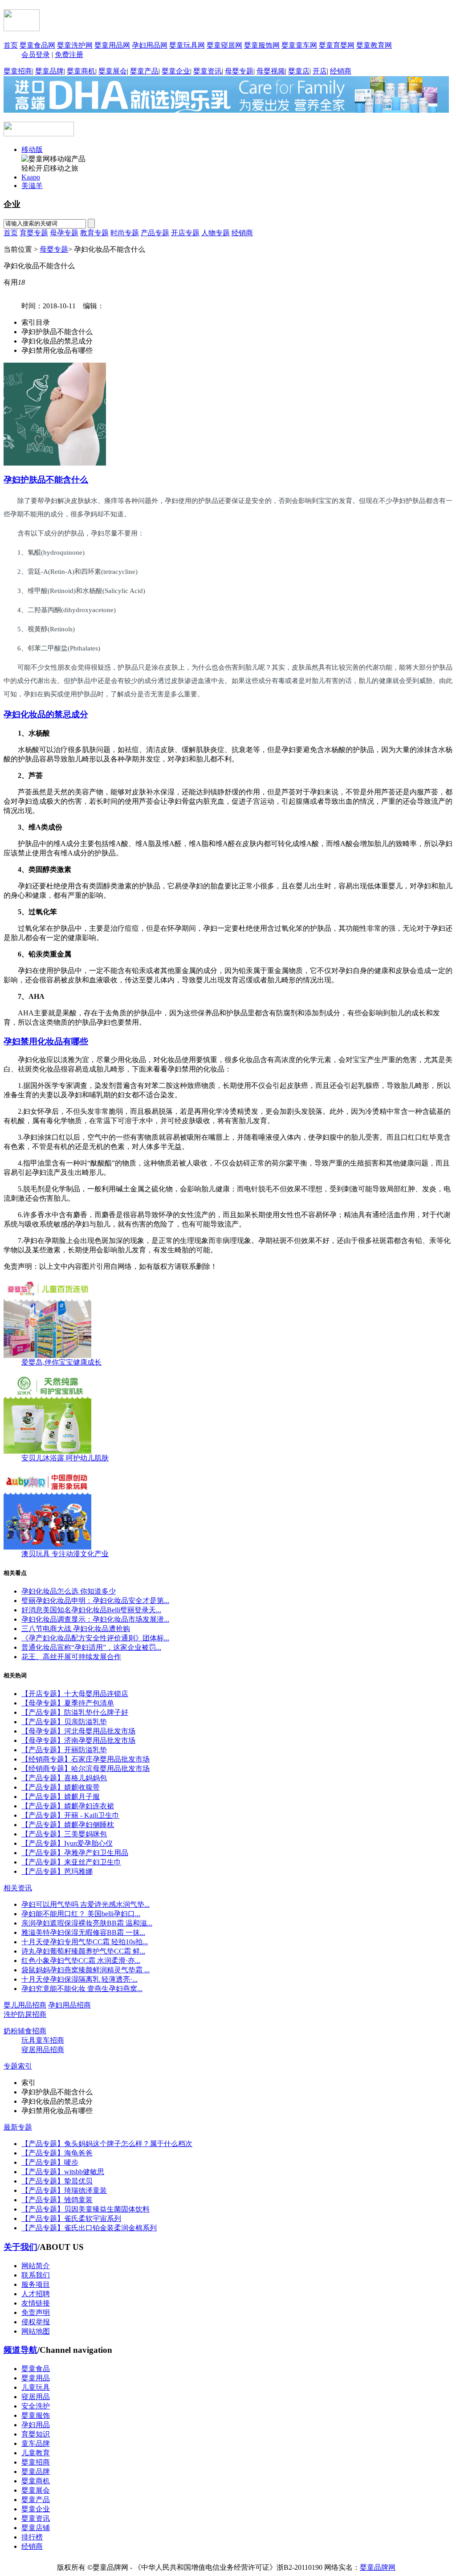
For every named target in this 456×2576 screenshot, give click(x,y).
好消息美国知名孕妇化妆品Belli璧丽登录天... (91, 1610)
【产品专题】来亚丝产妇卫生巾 (71, 1862)
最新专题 (18, 2127)
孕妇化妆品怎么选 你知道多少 (69, 1591)
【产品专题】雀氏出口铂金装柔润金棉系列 (89, 2228)
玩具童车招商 (43, 2040)
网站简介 (36, 2266)
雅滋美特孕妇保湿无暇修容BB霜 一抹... (83, 1932)
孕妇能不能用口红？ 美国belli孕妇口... (81, 1914)
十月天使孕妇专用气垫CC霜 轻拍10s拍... (85, 1942)
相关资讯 (18, 1888)
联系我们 (36, 2275)
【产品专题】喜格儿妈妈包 (64, 1778)
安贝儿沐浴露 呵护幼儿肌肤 (65, 1458)
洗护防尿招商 (25, 2014)
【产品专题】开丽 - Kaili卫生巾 (70, 1815)
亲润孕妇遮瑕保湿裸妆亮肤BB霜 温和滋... (87, 1923)
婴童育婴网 (337, 45)
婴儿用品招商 (25, 2005)
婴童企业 (176, 71)
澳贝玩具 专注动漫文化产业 (65, 1554)
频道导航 (20, 2350)
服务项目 (36, 2284)
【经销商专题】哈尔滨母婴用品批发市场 (85, 1768)
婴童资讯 (208, 71)
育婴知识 (36, 2434)
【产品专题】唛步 (50, 2162)
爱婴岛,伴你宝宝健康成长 (61, 1362)
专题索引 (18, 2066)
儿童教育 (36, 2453)
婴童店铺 (36, 2528)
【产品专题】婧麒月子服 (61, 1797)
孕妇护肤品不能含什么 (46, 480)
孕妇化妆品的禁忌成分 (46, 714)
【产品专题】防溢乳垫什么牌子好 (75, 1712)
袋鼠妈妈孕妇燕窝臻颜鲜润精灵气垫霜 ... (85, 1970)
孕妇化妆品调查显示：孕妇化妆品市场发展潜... (95, 1619)
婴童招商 (18, 71)
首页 (11, 45)
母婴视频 (271, 71)
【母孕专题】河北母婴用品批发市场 (78, 1731)
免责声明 (36, 2312)
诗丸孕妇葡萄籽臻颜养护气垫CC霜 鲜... (83, 1951)
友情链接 (36, 2303)
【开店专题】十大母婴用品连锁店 (75, 1694)
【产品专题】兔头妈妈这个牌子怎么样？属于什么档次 (107, 2144)
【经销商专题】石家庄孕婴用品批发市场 (85, 1759)
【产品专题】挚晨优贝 (57, 2181)
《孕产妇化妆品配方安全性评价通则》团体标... (95, 1638)
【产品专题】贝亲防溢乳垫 (64, 1722)
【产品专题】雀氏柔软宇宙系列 (71, 2218)
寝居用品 (36, 2397)
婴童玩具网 (187, 45)
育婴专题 (34, 233)
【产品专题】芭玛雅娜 (57, 1871)
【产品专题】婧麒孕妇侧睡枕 (68, 1825)
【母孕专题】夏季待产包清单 (68, 1703)
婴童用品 (36, 2378)
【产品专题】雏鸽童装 (57, 2200)
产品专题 (155, 233)
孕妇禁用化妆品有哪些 (46, 1041)
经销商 (341, 71)
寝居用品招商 (43, 2050)
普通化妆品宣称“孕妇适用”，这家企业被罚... (91, 1647)
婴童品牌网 (378, 2567)
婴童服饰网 (262, 45)
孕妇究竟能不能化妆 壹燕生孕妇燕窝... (82, 1989)
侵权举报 (36, 2322)
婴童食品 (36, 2369)
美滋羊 (32, 186)
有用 (14, 282)
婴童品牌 (49, 71)
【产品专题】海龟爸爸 (57, 2153)
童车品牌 (36, 2443)
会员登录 (36, 55)
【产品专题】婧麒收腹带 (61, 1787)
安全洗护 (36, 2406)
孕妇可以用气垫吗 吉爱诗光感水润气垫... (85, 1904)
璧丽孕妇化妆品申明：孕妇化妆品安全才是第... (95, 1601)
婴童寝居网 (224, 45)
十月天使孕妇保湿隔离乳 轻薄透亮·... (79, 1979)
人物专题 (216, 233)
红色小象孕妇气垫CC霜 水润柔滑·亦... (81, 1961)
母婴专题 (239, 71)
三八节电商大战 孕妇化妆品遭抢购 (76, 1629)
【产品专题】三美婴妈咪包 (64, 1834)
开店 (320, 71)
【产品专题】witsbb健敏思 (63, 2172)
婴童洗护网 (75, 45)
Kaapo (31, 177)
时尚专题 (125, 233)
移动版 (32, 149)
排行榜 (32, 2537)
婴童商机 (81, 71)
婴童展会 (113, 71)
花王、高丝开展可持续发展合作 (71, 1657)
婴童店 (299, 71)
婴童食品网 (37, 45)
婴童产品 (144, 71)
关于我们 (20, 2247)
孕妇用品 (36, 2425)
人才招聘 (36, 2294)
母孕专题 (64, 233)
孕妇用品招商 (69, 2005)
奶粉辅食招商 (25, 2031)
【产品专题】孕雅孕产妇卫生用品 (75, 1853)
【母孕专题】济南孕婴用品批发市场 (78, 1740)
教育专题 (94, 233)
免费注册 (69, 55)
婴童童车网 (299, 45)
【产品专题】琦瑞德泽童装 (64, 2190)
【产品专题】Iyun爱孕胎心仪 (67, 1843)
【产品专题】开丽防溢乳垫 (64, 1750)
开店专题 (185, 233)
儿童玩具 (36, 2387)
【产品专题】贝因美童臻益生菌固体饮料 (85, 2209)
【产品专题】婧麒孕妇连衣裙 (68, 1806)
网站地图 (36, 2331)
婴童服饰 (36, 2415)
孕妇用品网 (150, 45)
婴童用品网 (112, 45)
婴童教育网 (374, 45)
